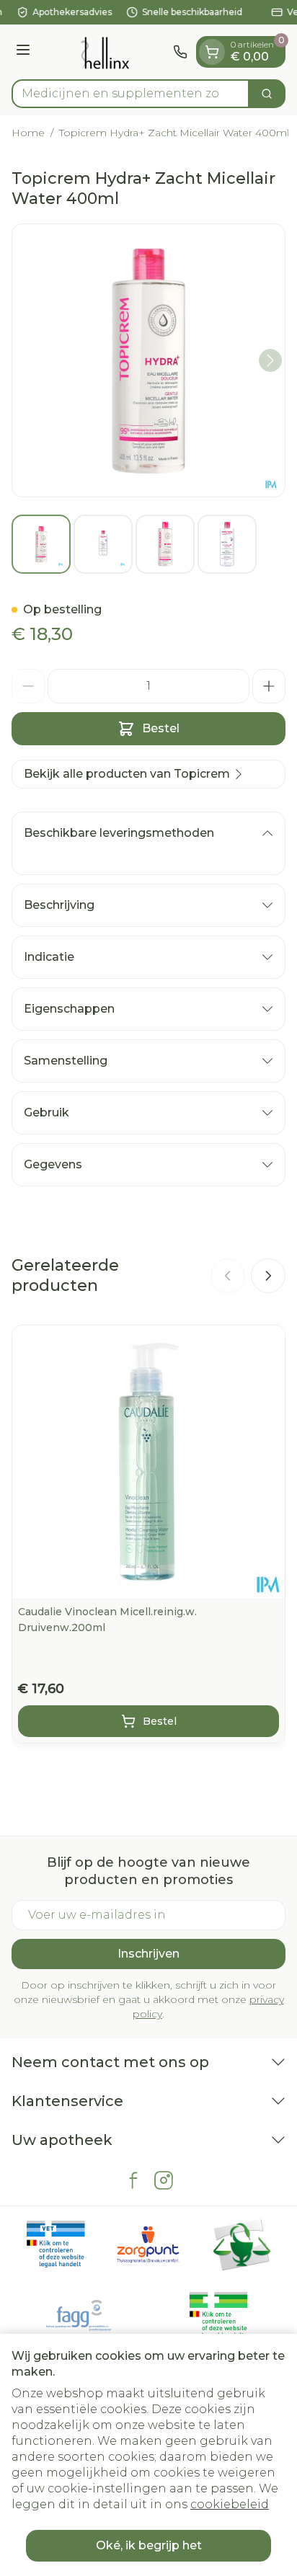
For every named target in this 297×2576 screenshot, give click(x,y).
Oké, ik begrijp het (149, 2545)
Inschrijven (148, 1954)
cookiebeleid (230, 2504)
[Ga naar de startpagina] (104, 52)
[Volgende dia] (268, 1276)
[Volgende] (270, 360)
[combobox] (130, 94)
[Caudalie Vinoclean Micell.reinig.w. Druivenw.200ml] (148, 1462)
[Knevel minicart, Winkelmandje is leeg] (212, 52)
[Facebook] (133, 2180)
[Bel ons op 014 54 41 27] (180, 52)
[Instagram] (164, 2180)
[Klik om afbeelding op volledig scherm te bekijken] (148, 360)
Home (28, 133)
